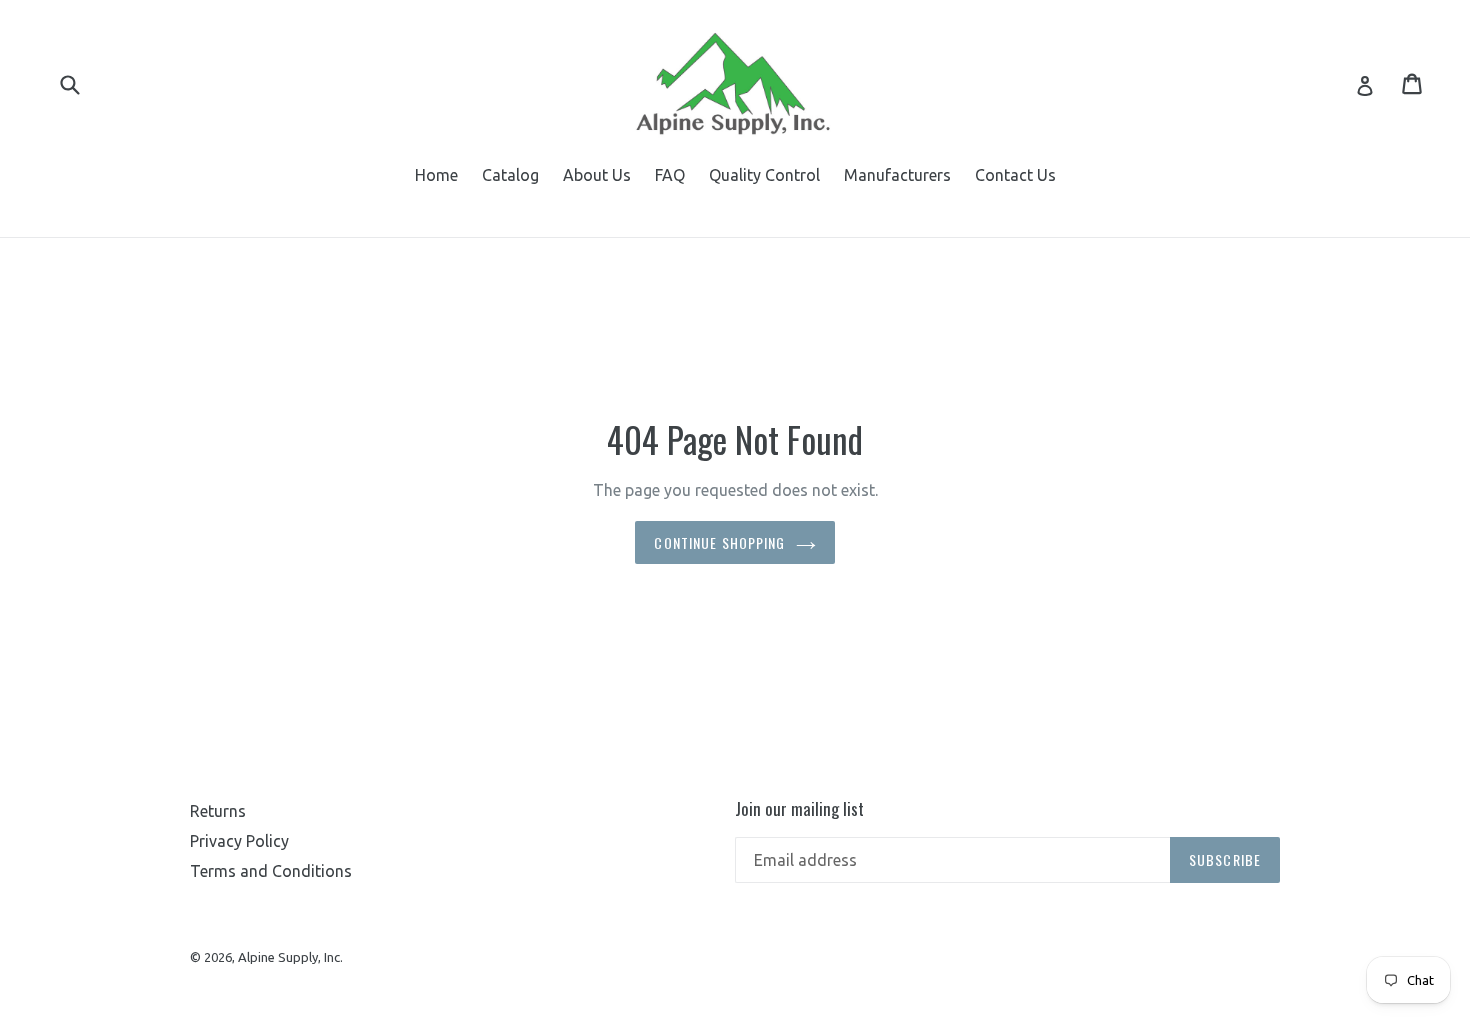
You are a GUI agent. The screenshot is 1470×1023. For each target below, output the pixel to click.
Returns (218, 811)
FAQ (670, 175)
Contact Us (1015, 175)
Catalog (510, 175)
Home (436, 175)
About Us (597, 175)
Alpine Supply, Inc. (290, 957)
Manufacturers (897, 175)
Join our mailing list (799, 809)
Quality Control (764, 175)
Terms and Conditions (271, 871)
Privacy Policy (239, 841)
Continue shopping (719, 542)
